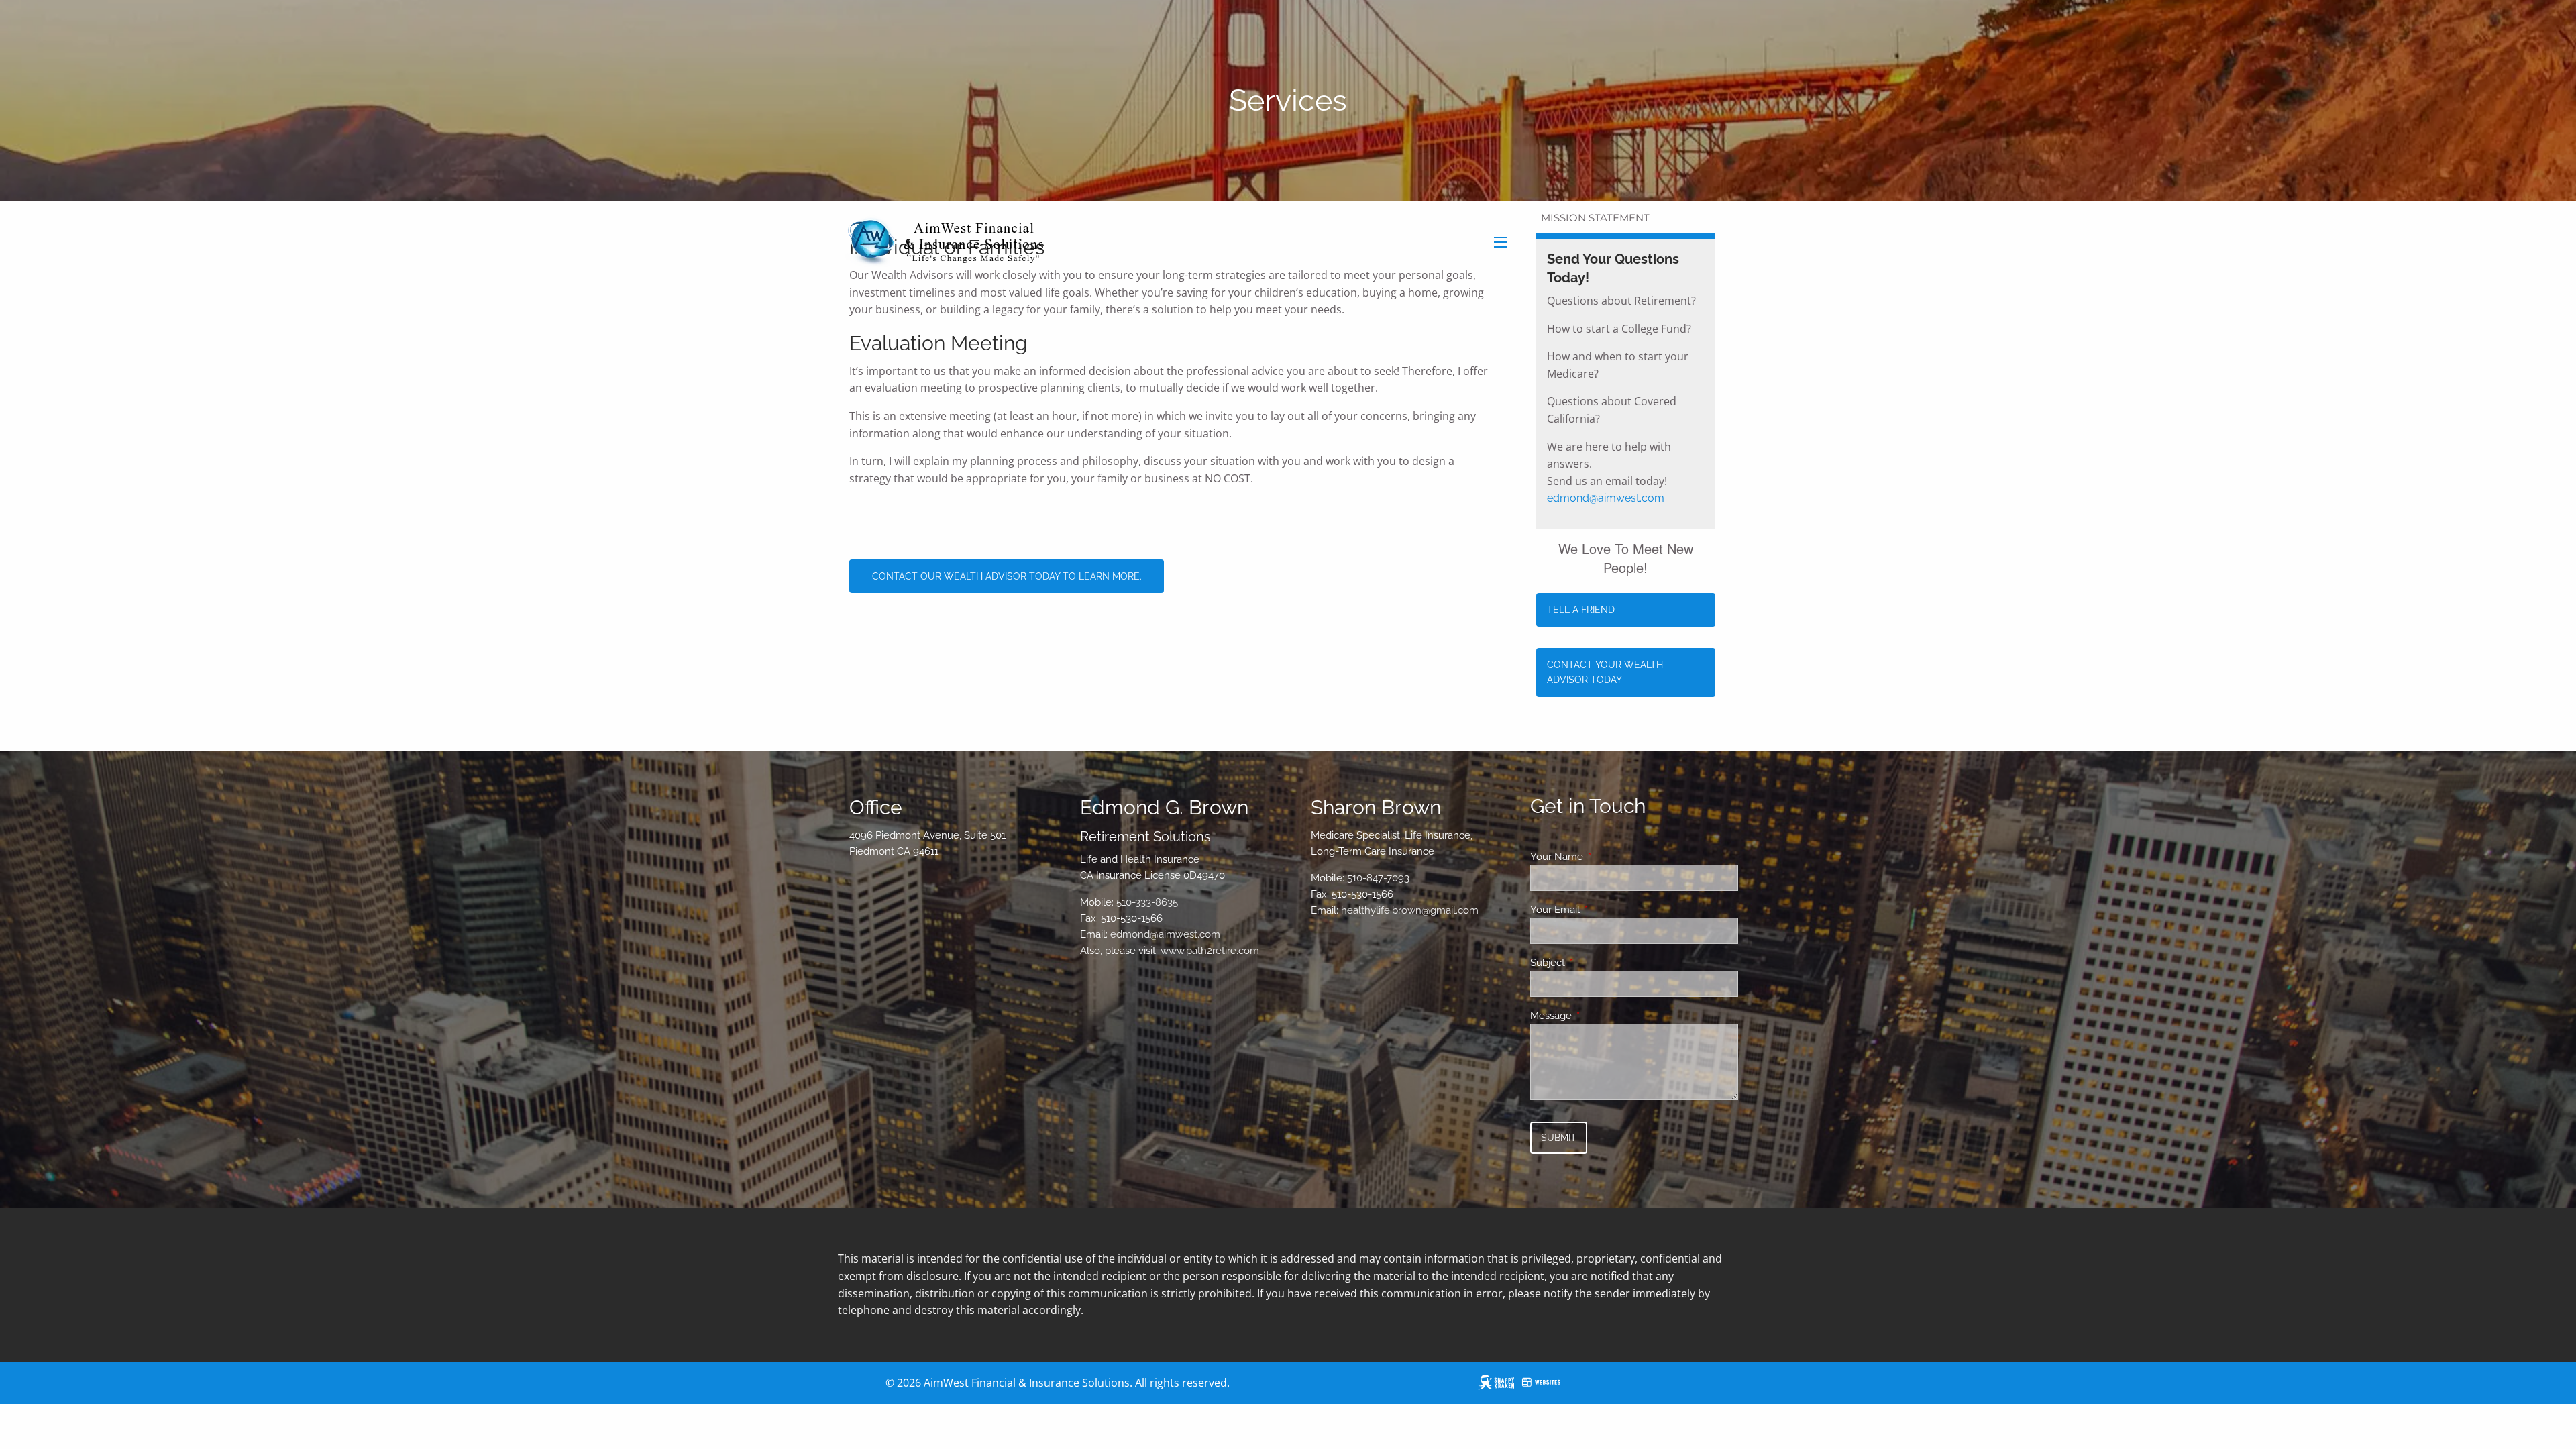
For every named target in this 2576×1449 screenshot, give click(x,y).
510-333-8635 (1147, 902)
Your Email (1604, 910)
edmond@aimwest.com (1606, 498)
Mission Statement (1595, 218)
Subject (1596, 963)
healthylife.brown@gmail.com (1410, 910)
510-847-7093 (1378, 878)
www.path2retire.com (1210, 951)
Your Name (1605, 857)
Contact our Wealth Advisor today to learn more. (1007, 576)
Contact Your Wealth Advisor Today (1605, 672)
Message (1600, 1016)
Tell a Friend (1581, 610)
